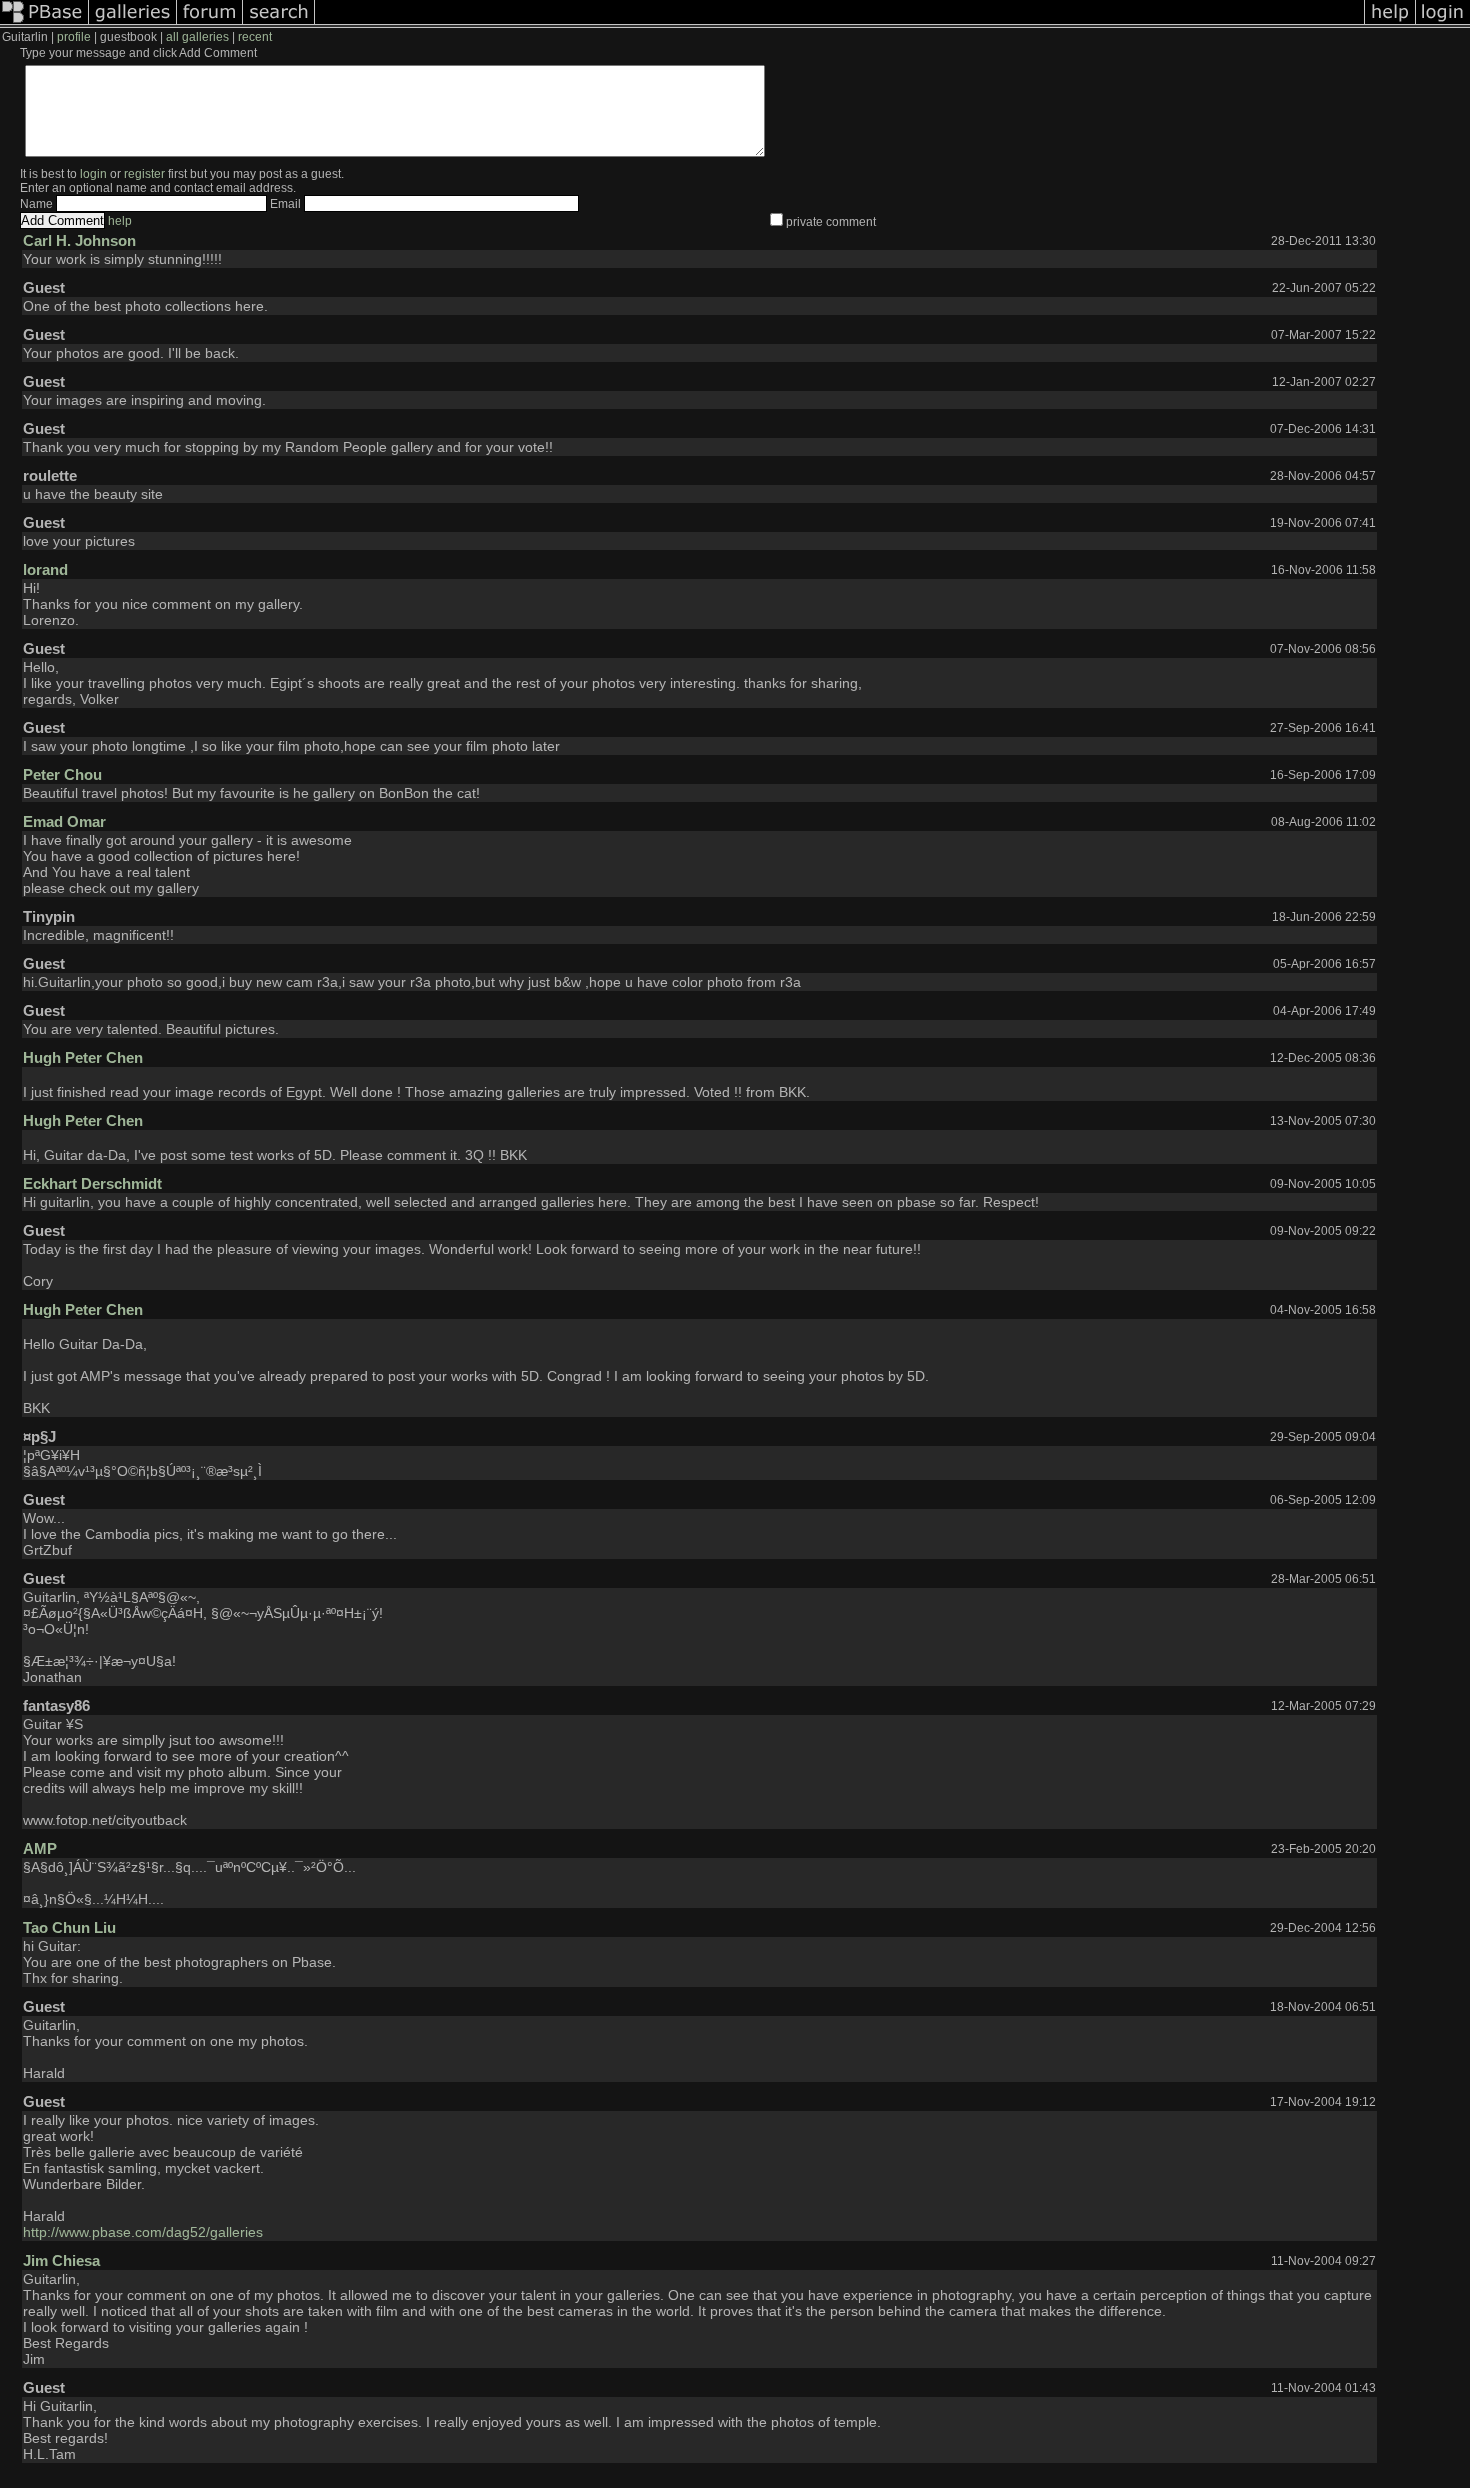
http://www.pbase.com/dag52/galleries (143, 2232)
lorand (45, 569)
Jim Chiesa (61, 2260)
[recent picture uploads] (133, 24)
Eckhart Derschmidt (92, 1183)
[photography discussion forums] (210, 24)
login (93, 174)
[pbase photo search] (279, 24)
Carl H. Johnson (79, 240)
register (144, 174)
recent (255, 37)
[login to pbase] (1443, 24)
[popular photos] (839, 24)
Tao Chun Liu (69, 1927)
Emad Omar (64, 821)
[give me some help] (1390, 24)
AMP (40, 1848)
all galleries (197, 37)
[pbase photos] (44, 24)
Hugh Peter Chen (83, 1057)
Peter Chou (62, 774)
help (120, 221)
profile (74, 37)
